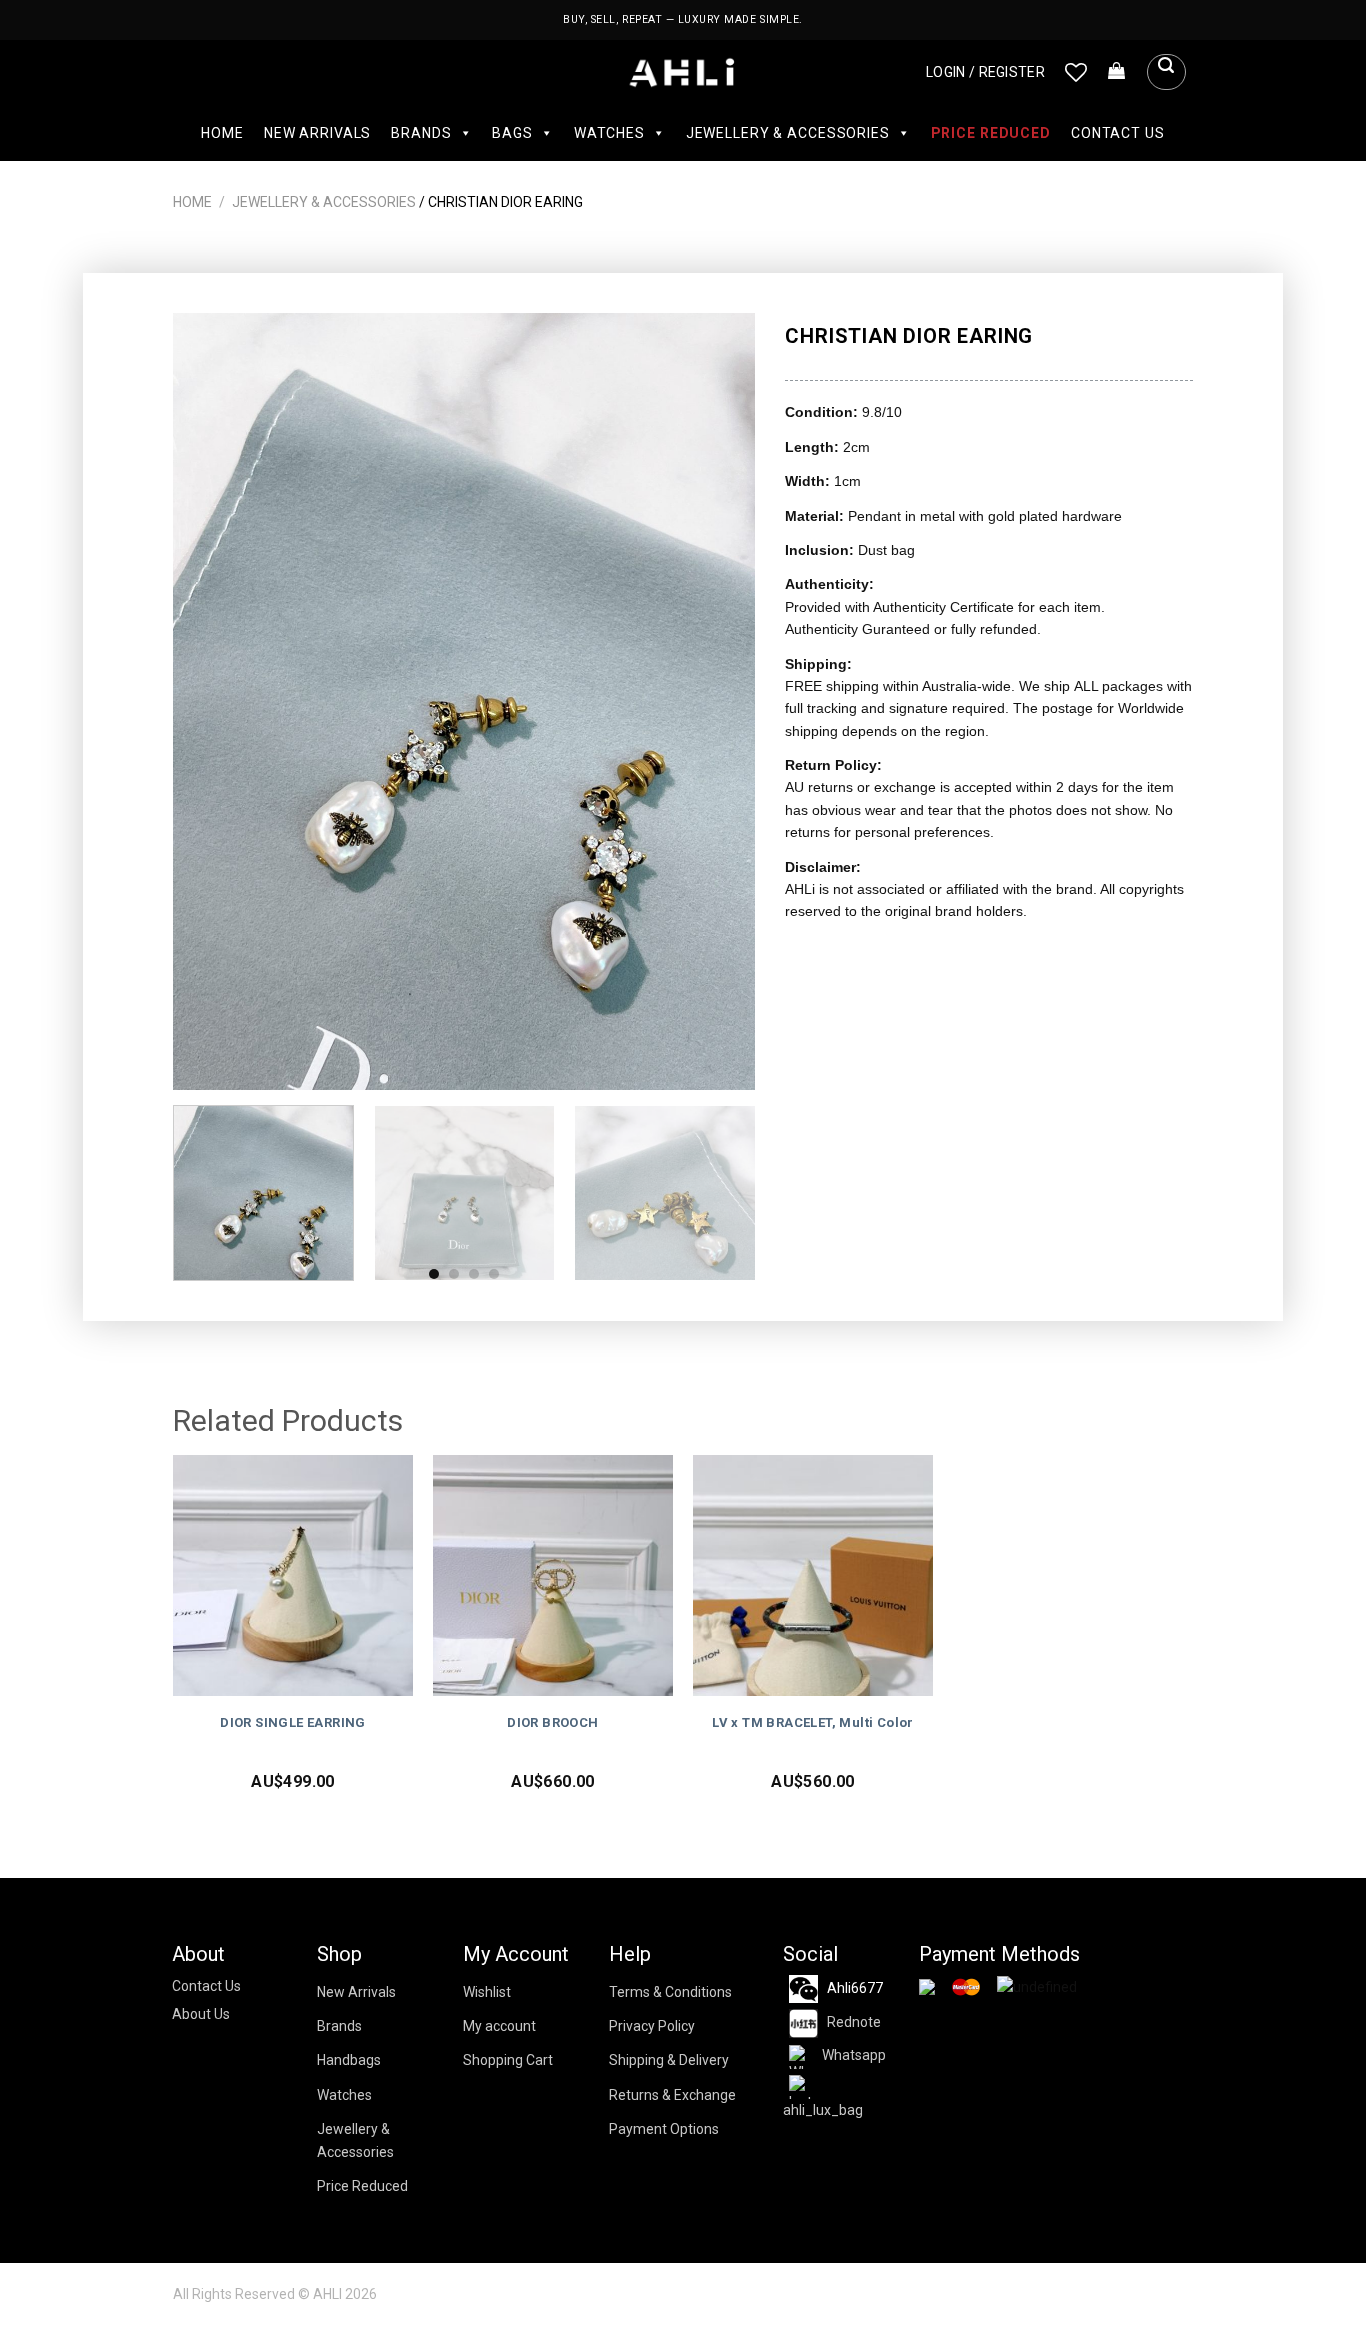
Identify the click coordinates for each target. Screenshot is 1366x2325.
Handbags (349, 2060)
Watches (609, 133)
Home (222, 133)
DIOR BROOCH (552, 1722)
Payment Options (664, 2129)
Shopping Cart (508, 2060)
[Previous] (210, 701)
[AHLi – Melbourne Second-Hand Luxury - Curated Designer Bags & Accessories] (683, 72)
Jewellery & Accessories (788, 133)
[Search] (1166, 72)
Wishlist (487, 1992)
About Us (201, 2014)
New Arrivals (317, 133)
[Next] (719, 701)
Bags (512, 133)
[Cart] (1117, 72)
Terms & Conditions (670, 1992)
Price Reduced (991, 133)
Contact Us (1118, 133)
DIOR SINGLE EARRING (293, 1722)
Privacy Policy (652, 2026)
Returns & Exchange (672, 2095)
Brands (421, 133)
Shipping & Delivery (669, 2060)
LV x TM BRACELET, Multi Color (813, 1722)
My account (499, 2026)
